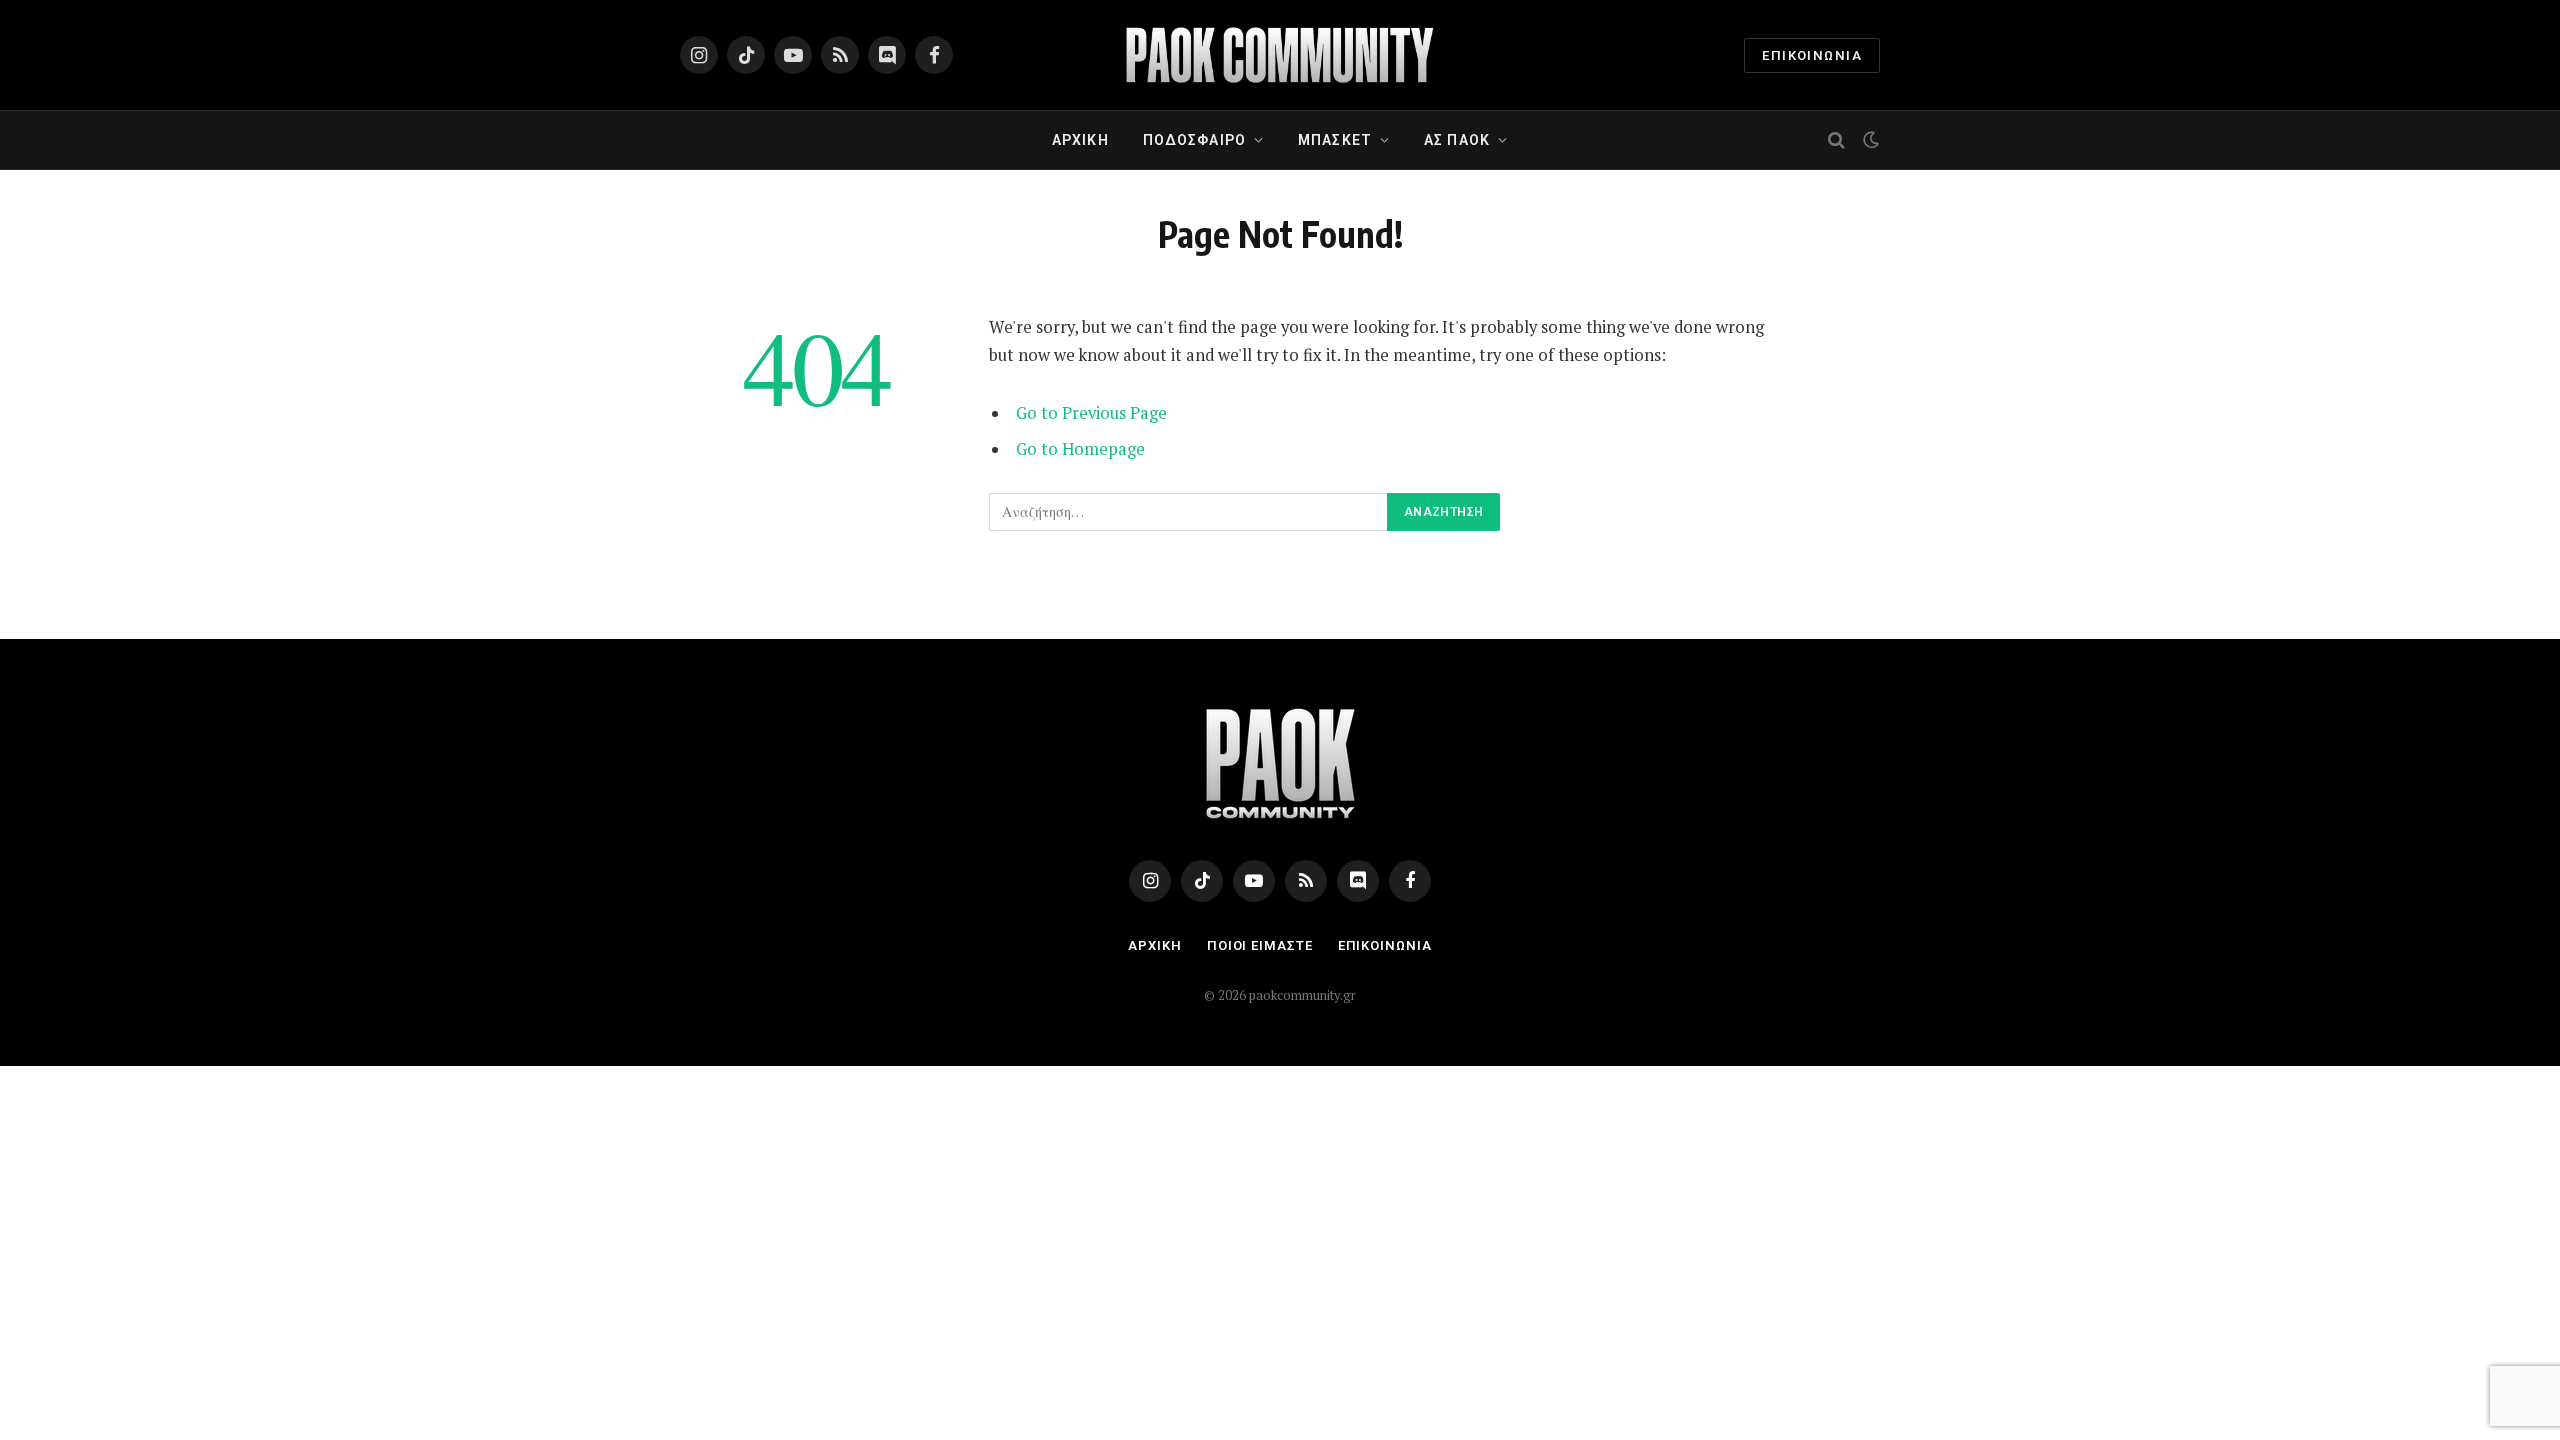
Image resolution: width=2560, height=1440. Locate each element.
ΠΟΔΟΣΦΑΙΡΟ (1194, 140)
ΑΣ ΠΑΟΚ (1457, 140)
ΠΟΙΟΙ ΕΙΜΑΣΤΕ (1260, 945)
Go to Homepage (1080, 449)
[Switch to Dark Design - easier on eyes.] (1869, 140)
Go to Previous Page (1091, 413)
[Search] (1836, 140)
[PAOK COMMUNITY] (1280, 55)
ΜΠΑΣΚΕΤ (1335, 140)
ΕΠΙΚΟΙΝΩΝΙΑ (1812, 55)
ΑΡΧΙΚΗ (1080, 140)
